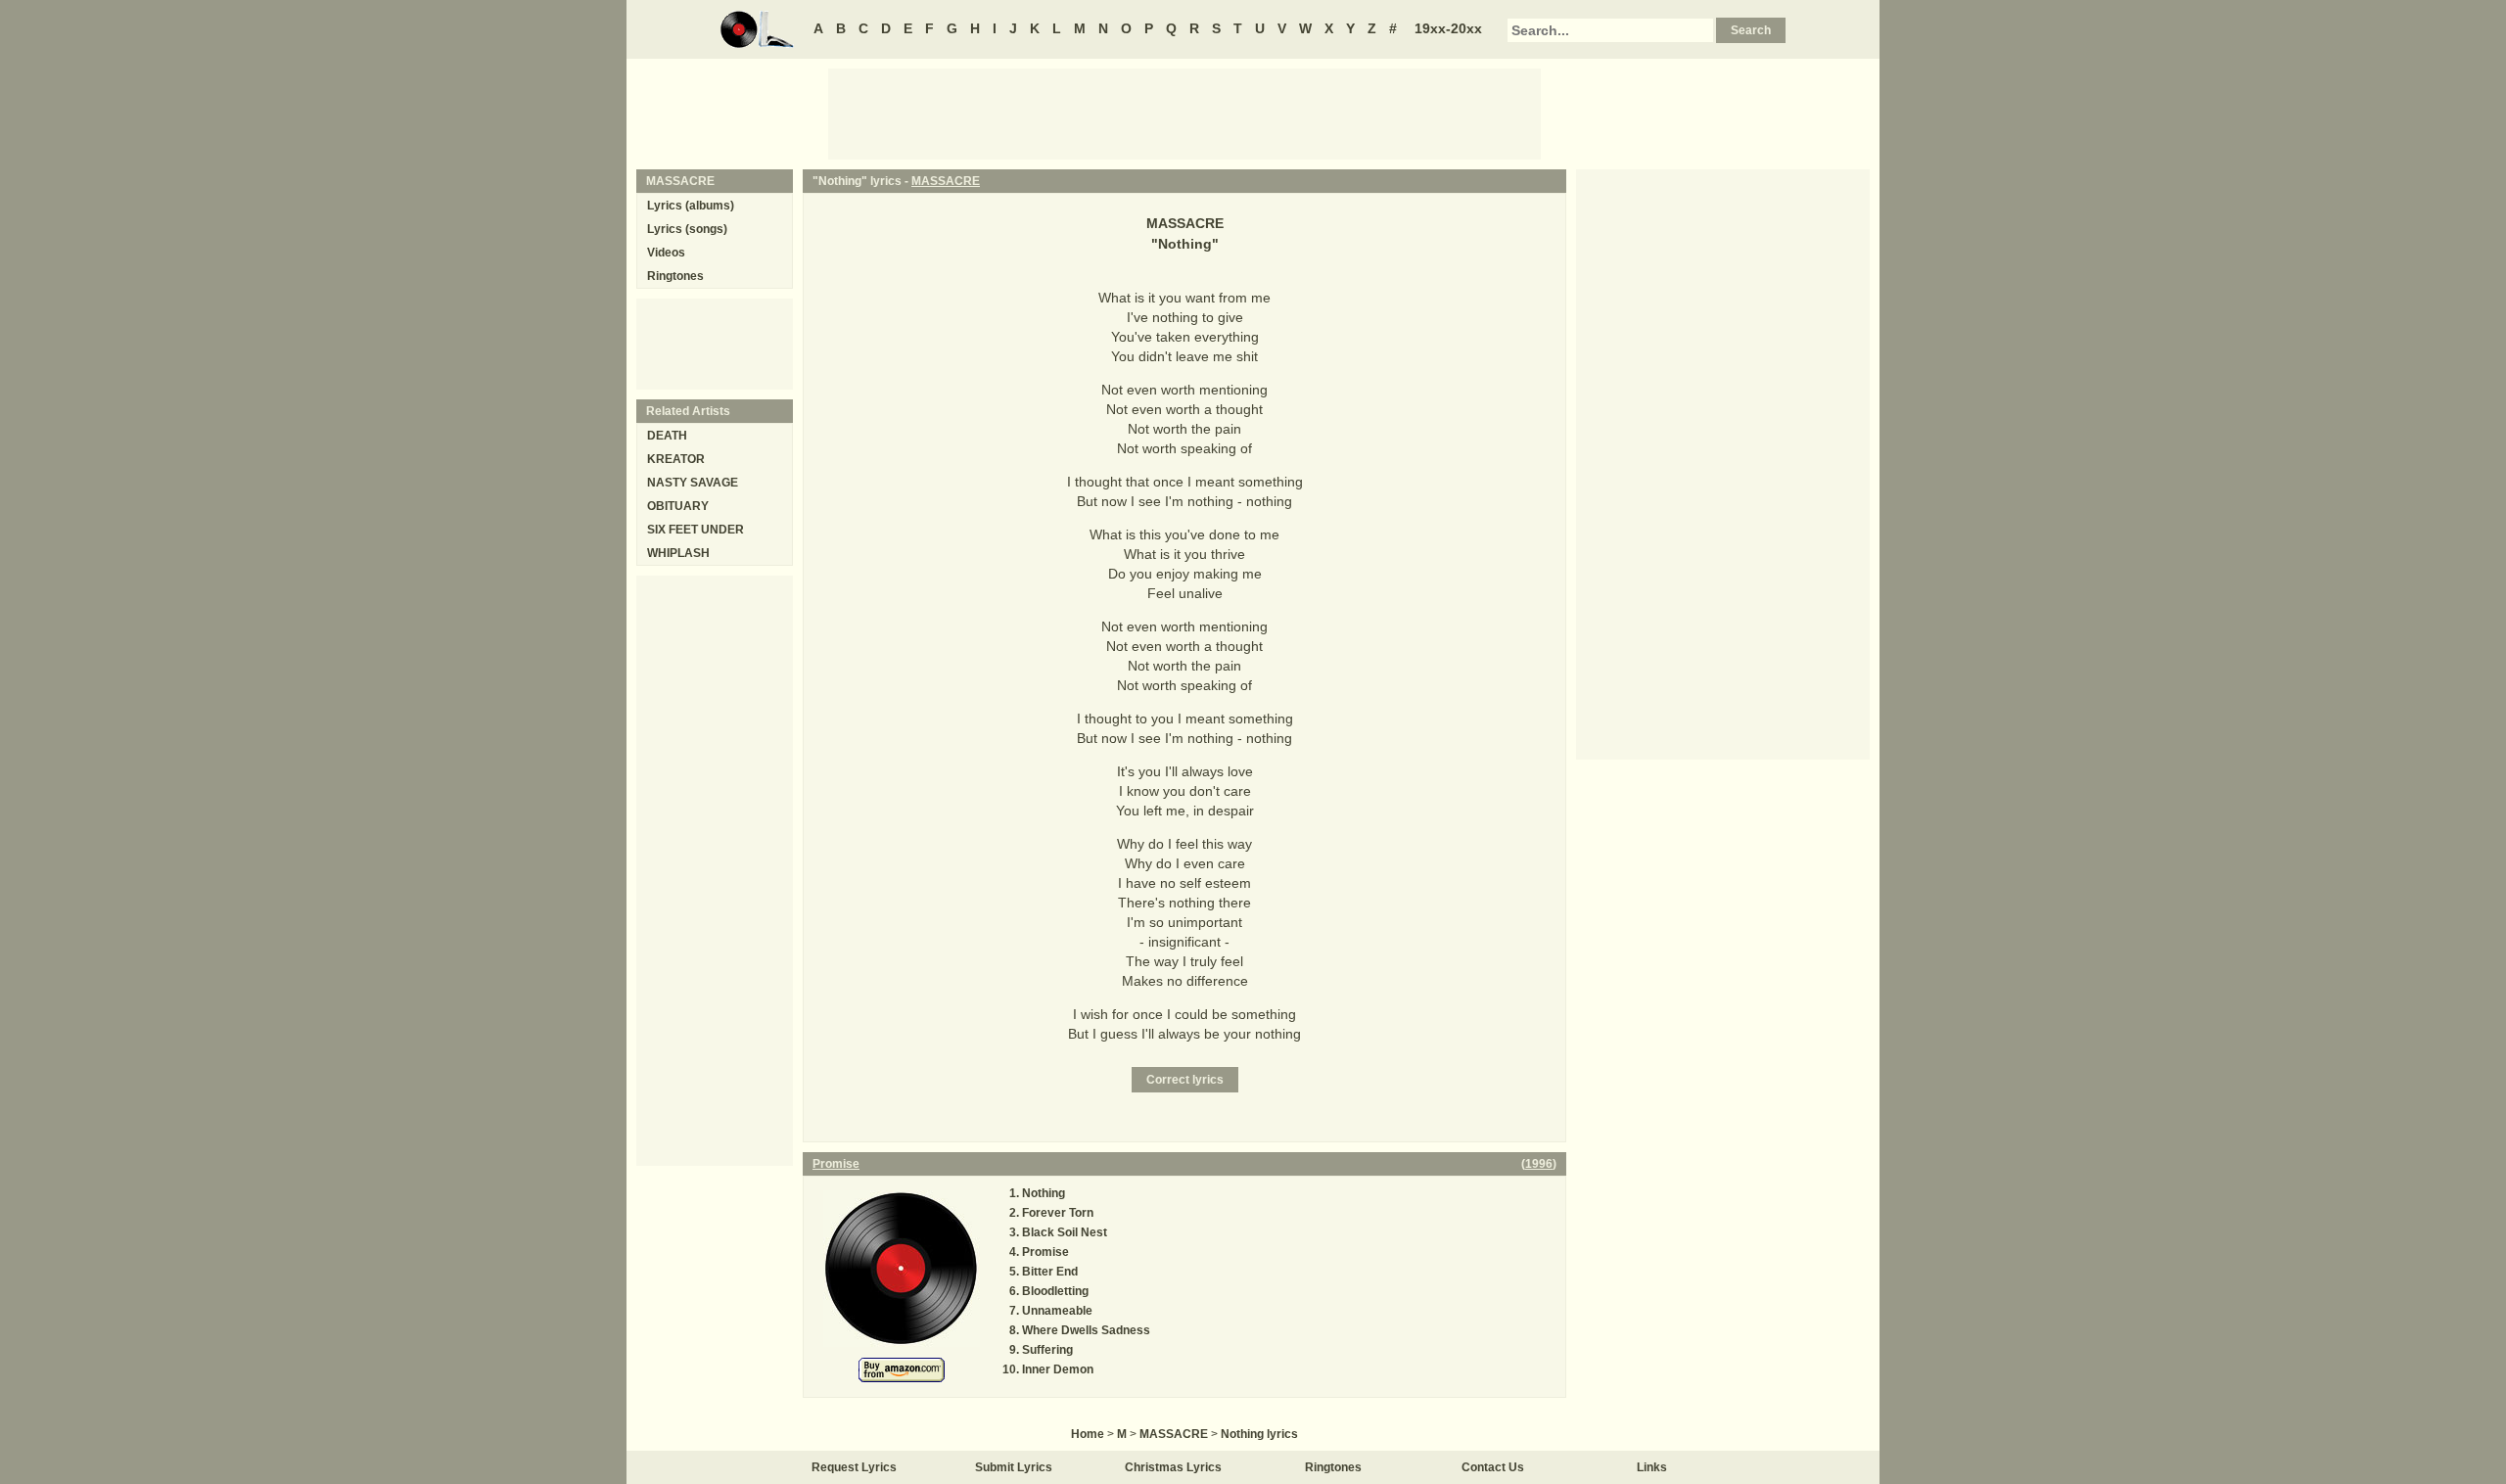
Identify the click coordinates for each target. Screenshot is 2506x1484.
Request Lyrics (854, 1467)
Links (1652, 1467)
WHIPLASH (678, 553)
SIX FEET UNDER (696, 530)
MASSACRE (946, 181)
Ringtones (675, 276)
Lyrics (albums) (691, 206)
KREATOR (676, 459)
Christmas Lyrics (1173, 1467)
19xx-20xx (1448, 28)
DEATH (667, 436)
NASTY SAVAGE (693, 483)
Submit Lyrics (1014, 1467)
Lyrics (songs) (687, 229)
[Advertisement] (1184, 113)
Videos (666, 253)
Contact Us (1493, 1467)
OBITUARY (678, 506)
